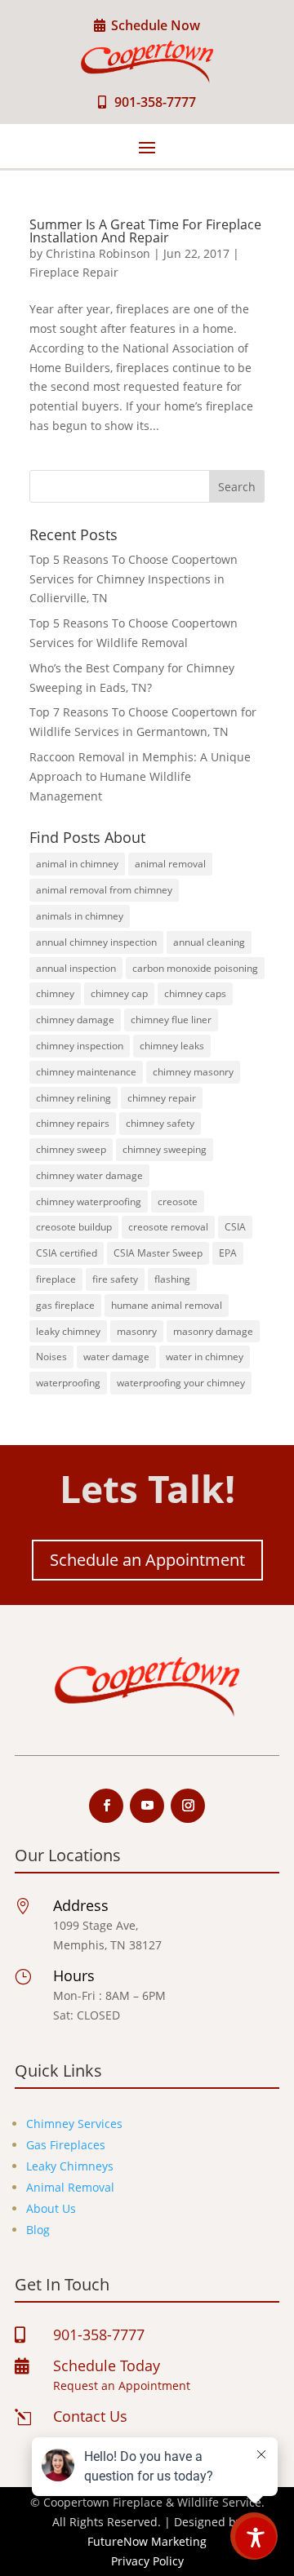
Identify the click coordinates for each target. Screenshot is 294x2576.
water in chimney (205, 1357)
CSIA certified (67, 1253)
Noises (51, 1357)
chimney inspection (80, 1046)
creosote (178, 1202)
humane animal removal (167, 1305)
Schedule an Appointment (147, 1560)
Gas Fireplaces (66, 2145)
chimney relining (73, 1098)
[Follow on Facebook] (106, 1806)
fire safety (115, 1279)
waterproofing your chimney (181, 1383)
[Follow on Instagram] (188, 1806)
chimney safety (160, 1123)
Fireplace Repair (74, 272)
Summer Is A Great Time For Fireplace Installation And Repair (145, 231)
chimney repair (162, 1098)
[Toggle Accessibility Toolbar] (256, 2538)
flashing (172, 1279)
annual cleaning (209, 942)
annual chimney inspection (96, 942)
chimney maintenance (86, 1072)
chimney (55, 993)
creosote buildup (74, 1227)
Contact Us (90, 2416)
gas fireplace (65, 1305)
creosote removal (168, 1227)
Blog (38, 2230)
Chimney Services (74, 2124)
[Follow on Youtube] (147, 1806)
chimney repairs (73, 1123)
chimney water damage (89, 1175)
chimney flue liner (171, 1020)
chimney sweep (71, 1149)
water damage (116, 1357)
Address (81, 1905)
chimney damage (75, 1020)
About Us (51, 2208)
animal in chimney (77, 864)
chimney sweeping (165, 1149)
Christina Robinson (98, 253)
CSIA (235, 1227)
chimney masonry (193, 1072)
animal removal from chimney (104, 890)
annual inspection (76, 968)
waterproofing (68, 1383)
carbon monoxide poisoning (195, 968)
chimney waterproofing (89, 1202)
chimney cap (119, 993)
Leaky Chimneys (70, 2166)
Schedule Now (156, 25)
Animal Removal (70, 2187)
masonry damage (213, 1331)
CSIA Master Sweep (158, 1253)
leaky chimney (68, 1331)
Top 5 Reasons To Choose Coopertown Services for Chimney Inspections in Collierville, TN (134, 579)
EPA (228, 1253)
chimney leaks (172, 1046)
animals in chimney (80, 916)
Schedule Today (107, 2365)
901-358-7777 (155, 102)
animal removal (170, 864)
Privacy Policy (147, 2561)
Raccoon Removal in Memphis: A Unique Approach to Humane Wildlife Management (140, 776)
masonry (137, 1331)
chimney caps (195, 993)
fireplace (56, 1279)
